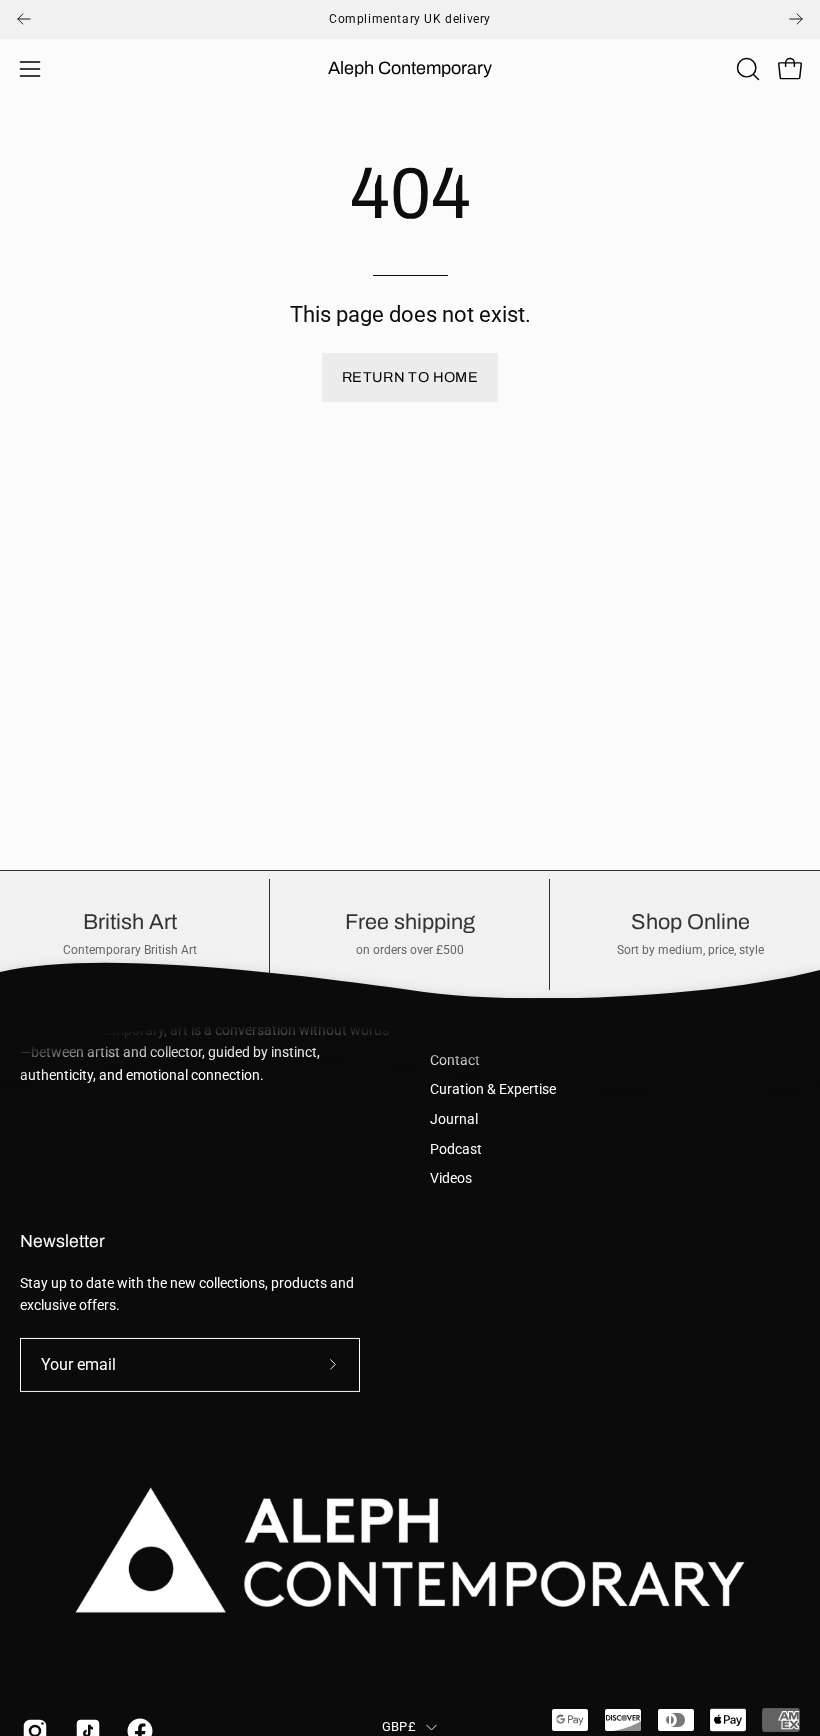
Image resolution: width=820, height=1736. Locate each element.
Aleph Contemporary (410, 68)
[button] (746, 69)
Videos (451, 1178)
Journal (454, 1119)
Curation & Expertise (493, 1089)
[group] (410, 19)
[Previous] (24, 19)
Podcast (456, 1149)
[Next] (796, 19)
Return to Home (410, 377)
